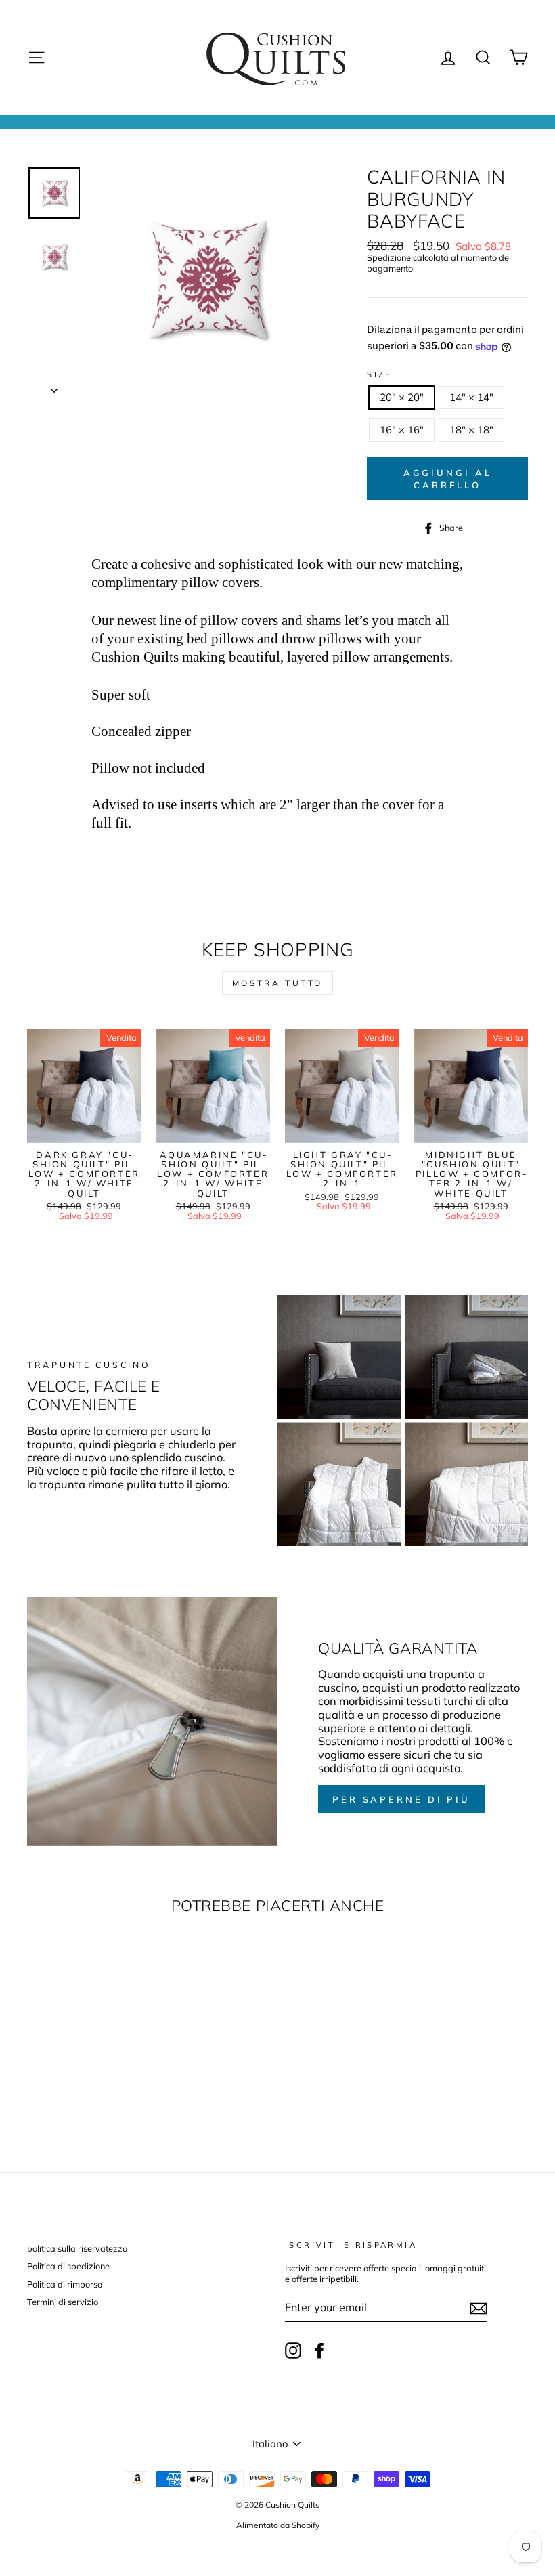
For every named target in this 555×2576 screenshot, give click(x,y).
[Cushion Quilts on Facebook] (319, 2350)
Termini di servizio (63, 2302)
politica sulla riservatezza (77, 2248)
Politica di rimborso (65, 2284)
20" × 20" (402, 397)
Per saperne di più (401, 1799)
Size (380, 375)
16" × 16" (402, 430)
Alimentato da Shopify (278, 2525)
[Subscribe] (479, 2309)
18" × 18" (471, 430)
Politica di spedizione (68, 2266)
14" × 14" (471, 397)
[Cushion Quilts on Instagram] (293, 2350)
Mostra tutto (277, 983)
